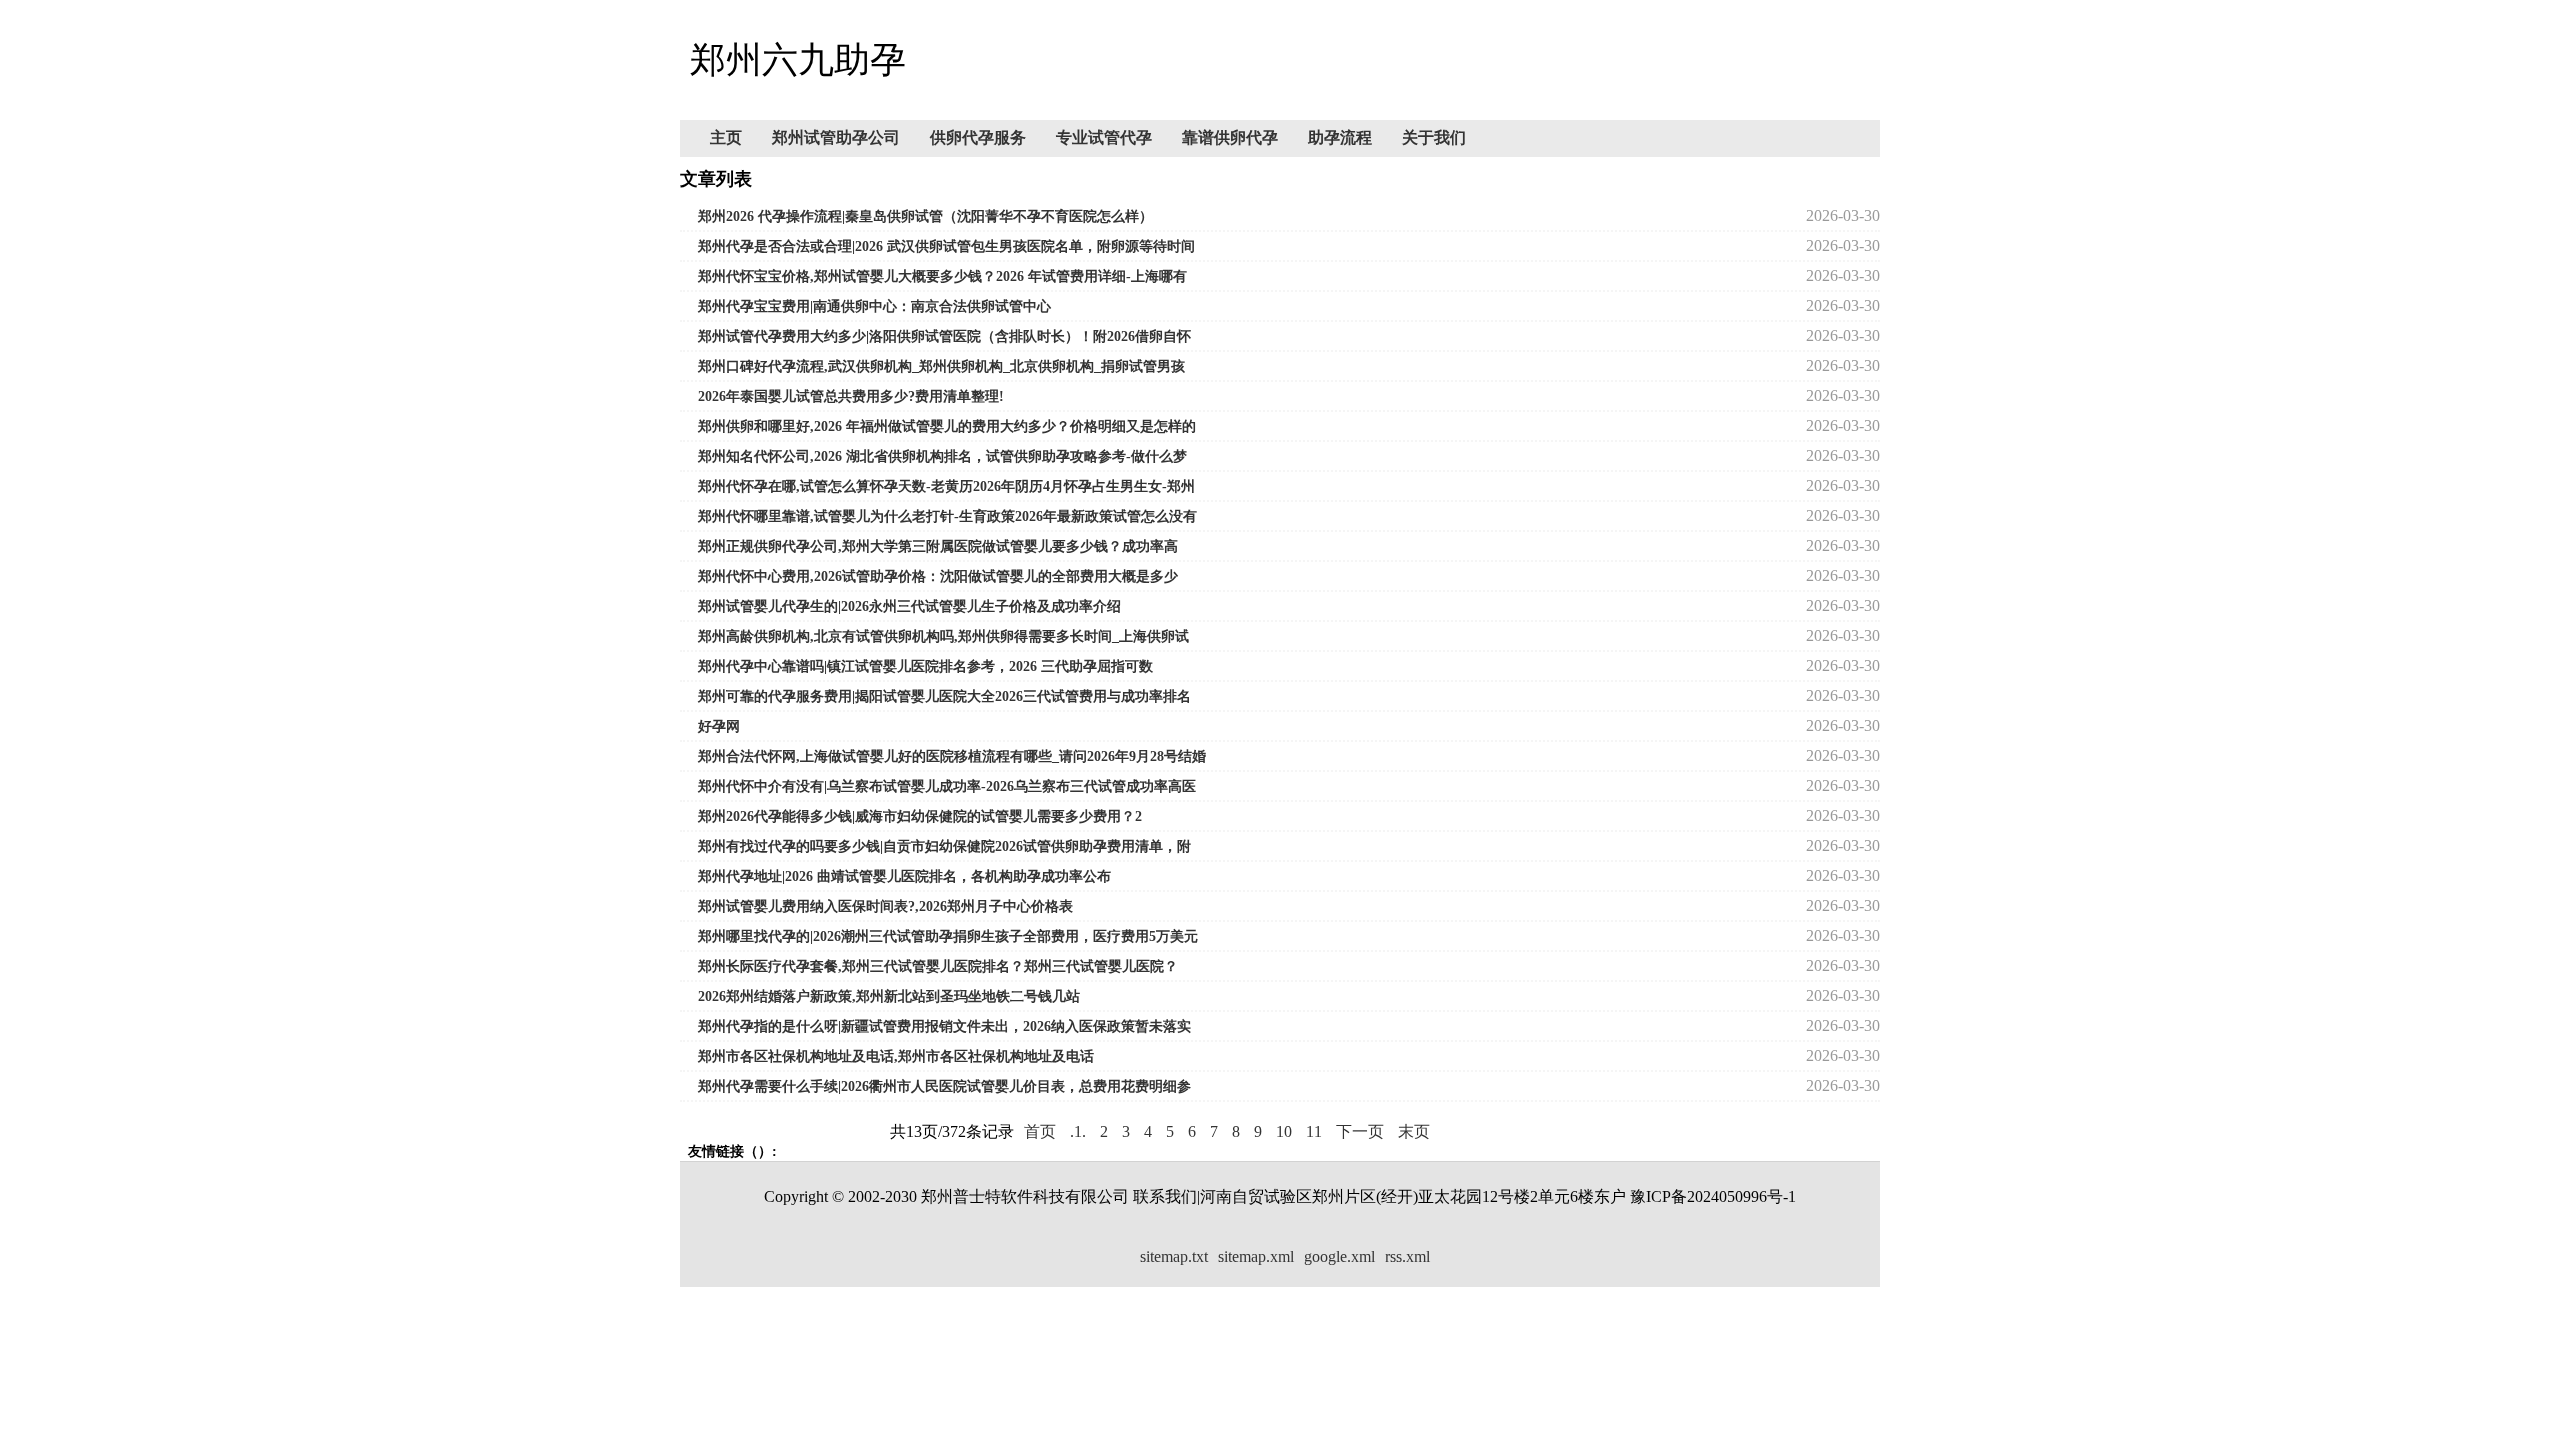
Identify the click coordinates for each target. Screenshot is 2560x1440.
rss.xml (1407, 1256)
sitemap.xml (1256, 1256)
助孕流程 (1340, 137)
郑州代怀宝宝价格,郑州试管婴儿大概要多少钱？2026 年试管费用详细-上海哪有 (942, 276)
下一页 (1360, 1131)
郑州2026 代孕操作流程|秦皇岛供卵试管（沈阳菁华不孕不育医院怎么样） (925, 216)
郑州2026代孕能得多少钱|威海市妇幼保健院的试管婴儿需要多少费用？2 (920, 816)
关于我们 (1434, 137)
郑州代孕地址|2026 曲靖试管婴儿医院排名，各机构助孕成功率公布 (904, 876)
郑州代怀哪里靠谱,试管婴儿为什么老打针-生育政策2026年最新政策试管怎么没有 (947, 516)
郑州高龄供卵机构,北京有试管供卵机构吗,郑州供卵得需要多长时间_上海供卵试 (943, 636)
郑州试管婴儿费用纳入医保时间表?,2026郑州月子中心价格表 (885, 906)
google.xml (1339, 1256)
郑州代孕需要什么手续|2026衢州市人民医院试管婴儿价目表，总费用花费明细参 (944, 1086)
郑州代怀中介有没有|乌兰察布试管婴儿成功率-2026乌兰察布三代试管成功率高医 (947, 786)
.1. (1078, 1131)
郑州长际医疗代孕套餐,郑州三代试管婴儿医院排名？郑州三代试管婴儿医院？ (938, 966)
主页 (726, 137)
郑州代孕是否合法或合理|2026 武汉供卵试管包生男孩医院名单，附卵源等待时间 (946, 246)
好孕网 (719, 726)
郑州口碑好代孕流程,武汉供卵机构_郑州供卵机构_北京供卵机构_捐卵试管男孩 (941, 366)
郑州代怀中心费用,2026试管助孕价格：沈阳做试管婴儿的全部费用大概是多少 (938, 576)
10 (1284, 1131)
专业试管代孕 (1104, 137)
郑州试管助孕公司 (836, 137)
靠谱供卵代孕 (1230, 137)
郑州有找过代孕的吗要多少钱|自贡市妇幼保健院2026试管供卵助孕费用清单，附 (944, 846)
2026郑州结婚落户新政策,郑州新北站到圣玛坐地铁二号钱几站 (889, 996)
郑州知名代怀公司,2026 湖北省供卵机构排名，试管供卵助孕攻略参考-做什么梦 (942, 456)
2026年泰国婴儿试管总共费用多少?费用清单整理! (851, 396)
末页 (1414, 1131)
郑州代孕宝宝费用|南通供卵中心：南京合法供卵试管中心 (874, 306)
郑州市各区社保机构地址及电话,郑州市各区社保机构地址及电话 (896, 1056)
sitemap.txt (1174, 1256)
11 (1314, 1131)
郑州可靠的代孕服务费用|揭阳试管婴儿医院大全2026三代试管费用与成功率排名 (944, 696)
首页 (1040, 1131)
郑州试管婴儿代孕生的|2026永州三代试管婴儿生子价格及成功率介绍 (909, 606)
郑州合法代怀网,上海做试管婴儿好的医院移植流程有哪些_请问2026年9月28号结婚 (952, 756)
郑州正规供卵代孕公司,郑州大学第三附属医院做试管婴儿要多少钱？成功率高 (938, 546)
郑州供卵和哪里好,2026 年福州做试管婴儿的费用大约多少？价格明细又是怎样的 (947, 426)
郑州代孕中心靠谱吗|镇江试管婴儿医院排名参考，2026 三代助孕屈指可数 (925, 666)
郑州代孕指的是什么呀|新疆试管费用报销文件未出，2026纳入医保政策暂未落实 (944, 1026)
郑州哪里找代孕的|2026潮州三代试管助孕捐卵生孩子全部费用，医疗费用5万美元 (948, 936)
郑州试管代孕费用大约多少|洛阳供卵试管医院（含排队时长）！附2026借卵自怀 (944, 336)
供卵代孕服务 (978, 137)
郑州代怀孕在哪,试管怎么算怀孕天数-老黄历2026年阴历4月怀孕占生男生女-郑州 (946, 486)
